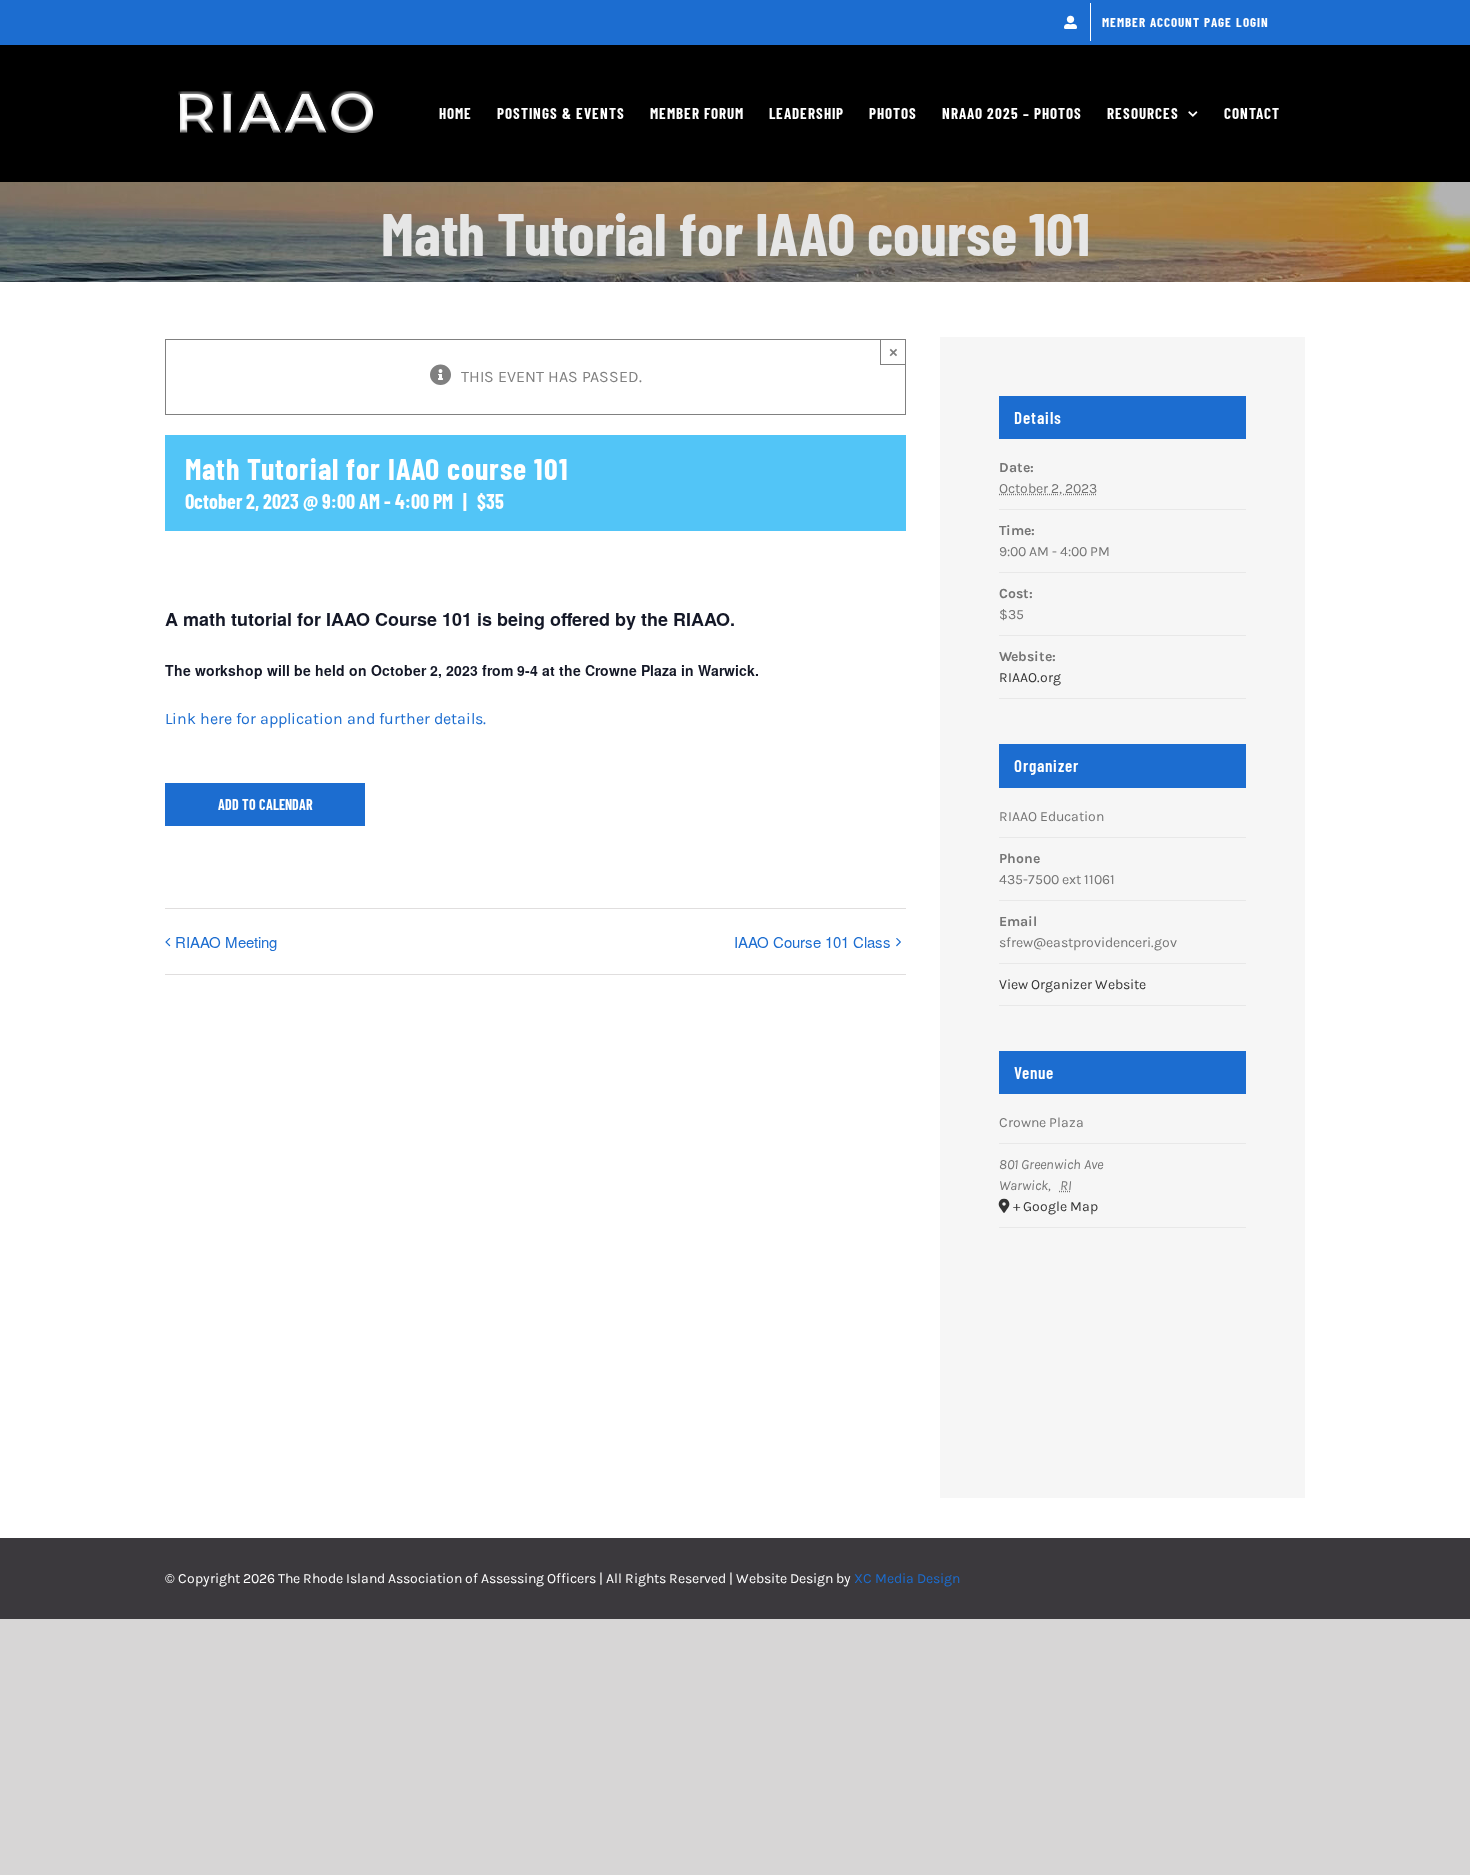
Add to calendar (265, 804)
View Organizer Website (1072, 984)
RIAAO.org (1030, 677)
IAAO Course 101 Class (812, 941)
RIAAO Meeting (226, 941)
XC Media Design (907, 1578)
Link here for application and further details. (325, 718)
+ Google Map (1055, 1206)
